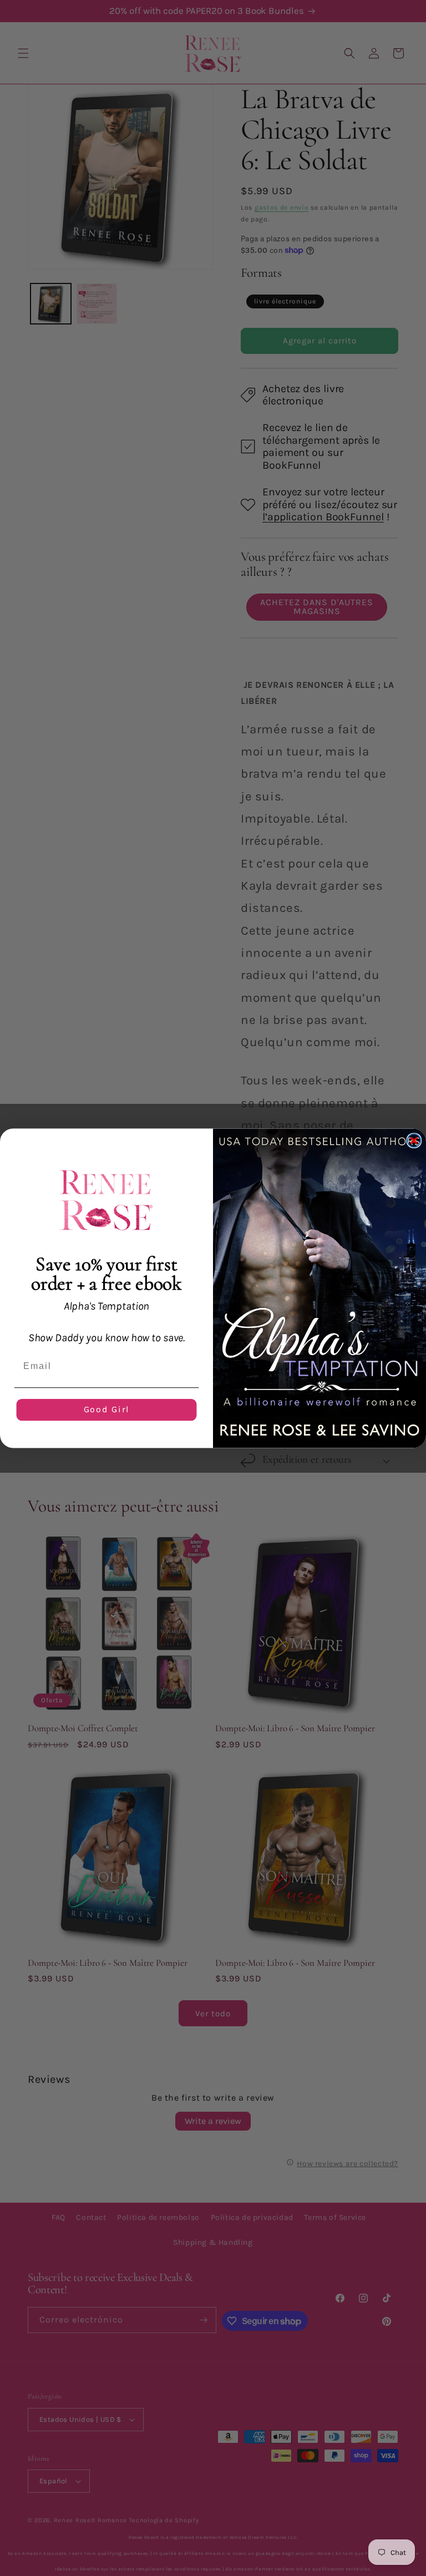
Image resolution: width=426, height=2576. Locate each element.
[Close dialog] (414, 1140)
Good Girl (107, 1409)
